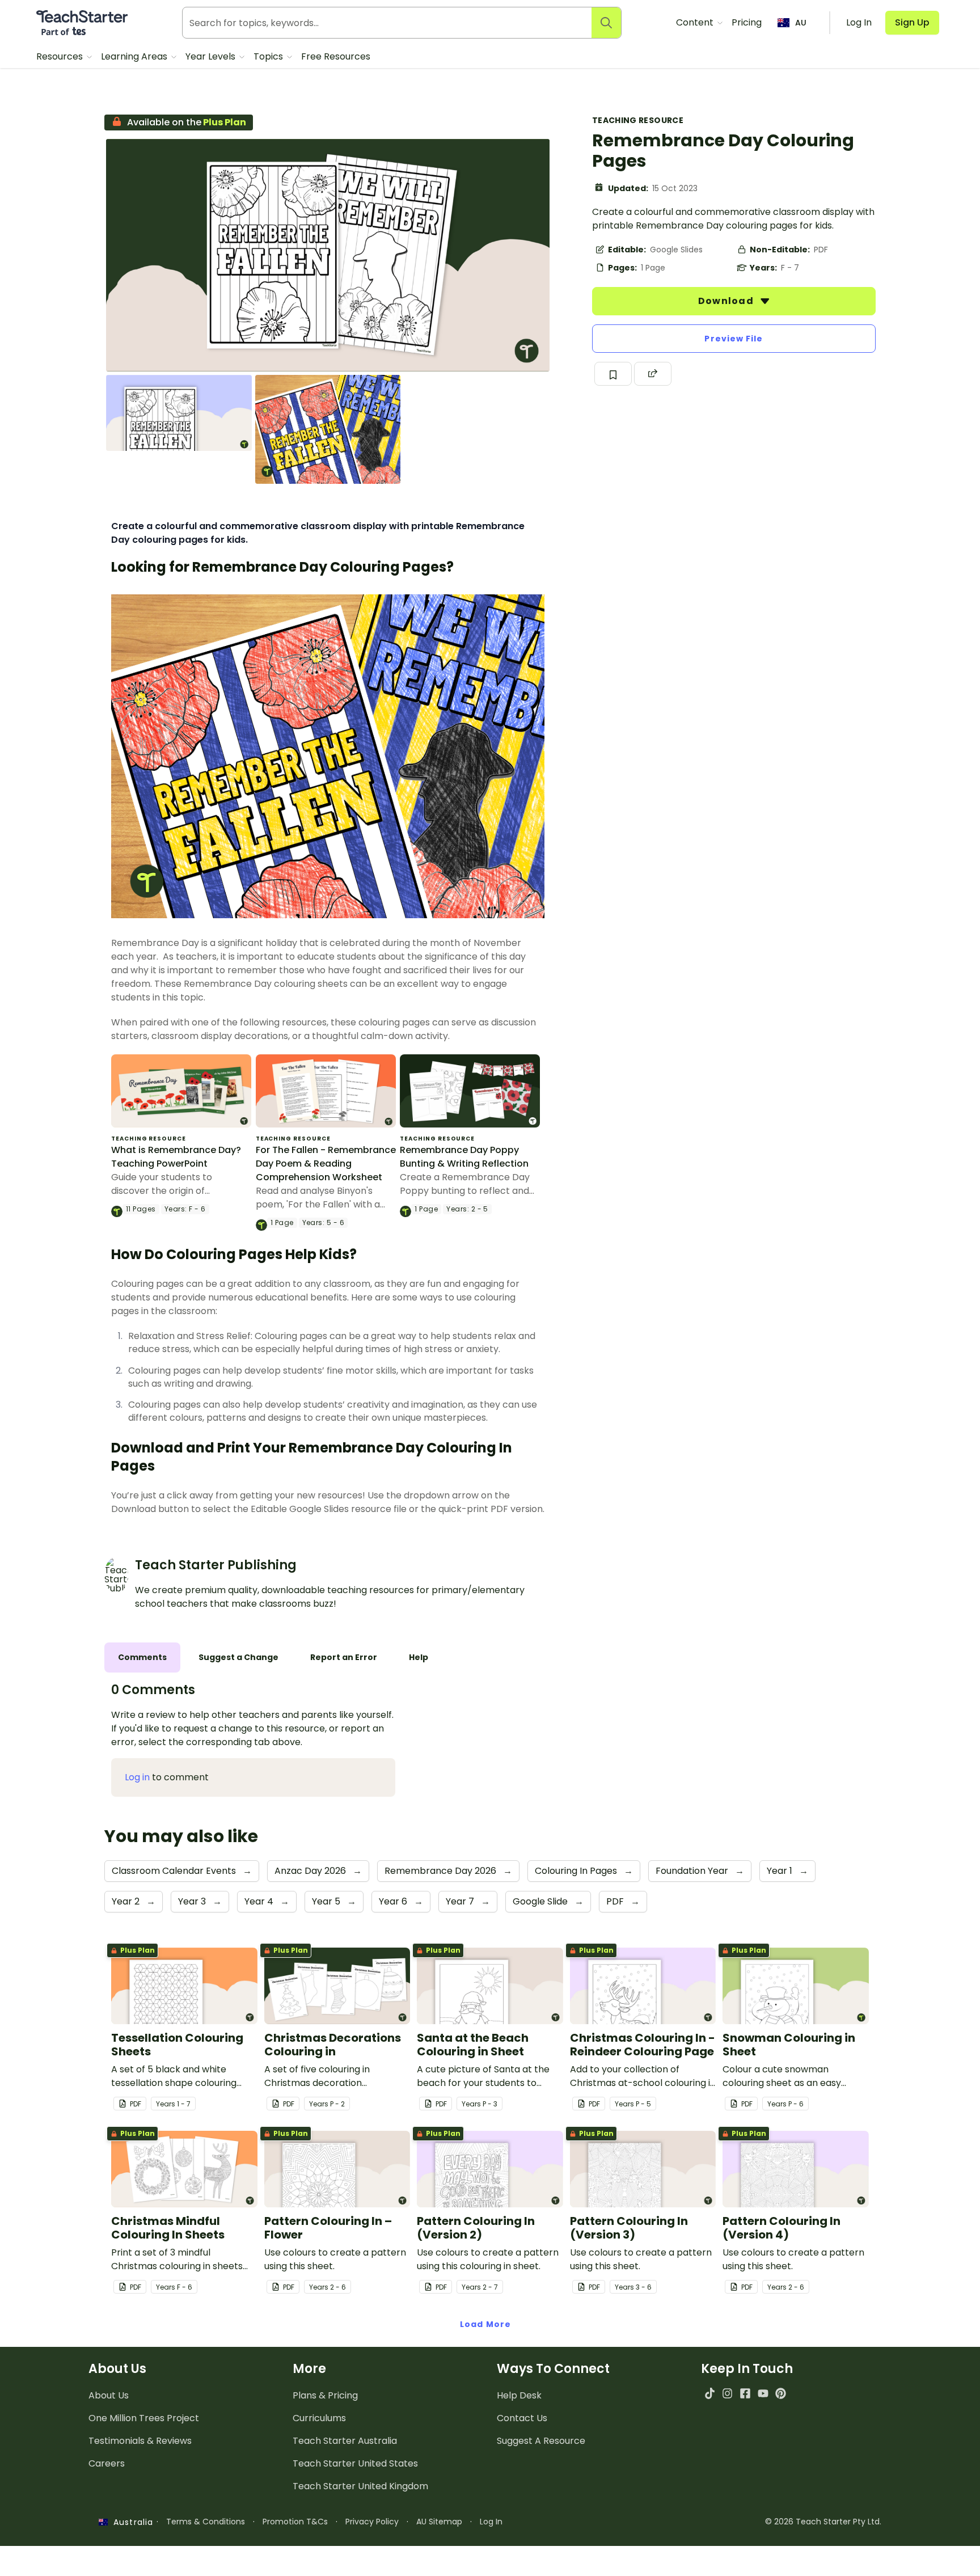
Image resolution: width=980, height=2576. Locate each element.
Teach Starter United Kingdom (360, 2486)
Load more (485, 2324)
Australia (130, 2522)
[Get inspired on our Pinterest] (781, 2393)
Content (696, 22)
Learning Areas (135, 56)
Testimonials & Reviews (140, 2441)
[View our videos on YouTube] (763, 2393)
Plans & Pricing (325, 2395)
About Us (109, 2395)
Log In (491, 2522)
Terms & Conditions (206, 2522)
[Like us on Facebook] (745, 2393)
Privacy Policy (372, 2522)
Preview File (734, 339)
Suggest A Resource (541, 2441)
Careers (107, 2463)
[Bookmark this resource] (613, 374)
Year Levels (212, 56)
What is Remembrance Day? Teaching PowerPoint (176, 1157)
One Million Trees (144, 2418)
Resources (61, 56)
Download (727, 301)
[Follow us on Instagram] (727, 2393)
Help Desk (519, 2395)
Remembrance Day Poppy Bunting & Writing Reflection (464, 1157)
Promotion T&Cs (295, 2522)
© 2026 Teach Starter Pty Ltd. (823, 2522)
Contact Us (522, 2418)
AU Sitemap (439, 2522)
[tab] (142, 1657)
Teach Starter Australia (345, 2441)
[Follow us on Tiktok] (710, 2393)
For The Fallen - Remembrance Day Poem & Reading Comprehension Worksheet (326, 1164)
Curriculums (319, 2418)
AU (801, 23)
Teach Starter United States (355, 2463)
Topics (269, 56)
